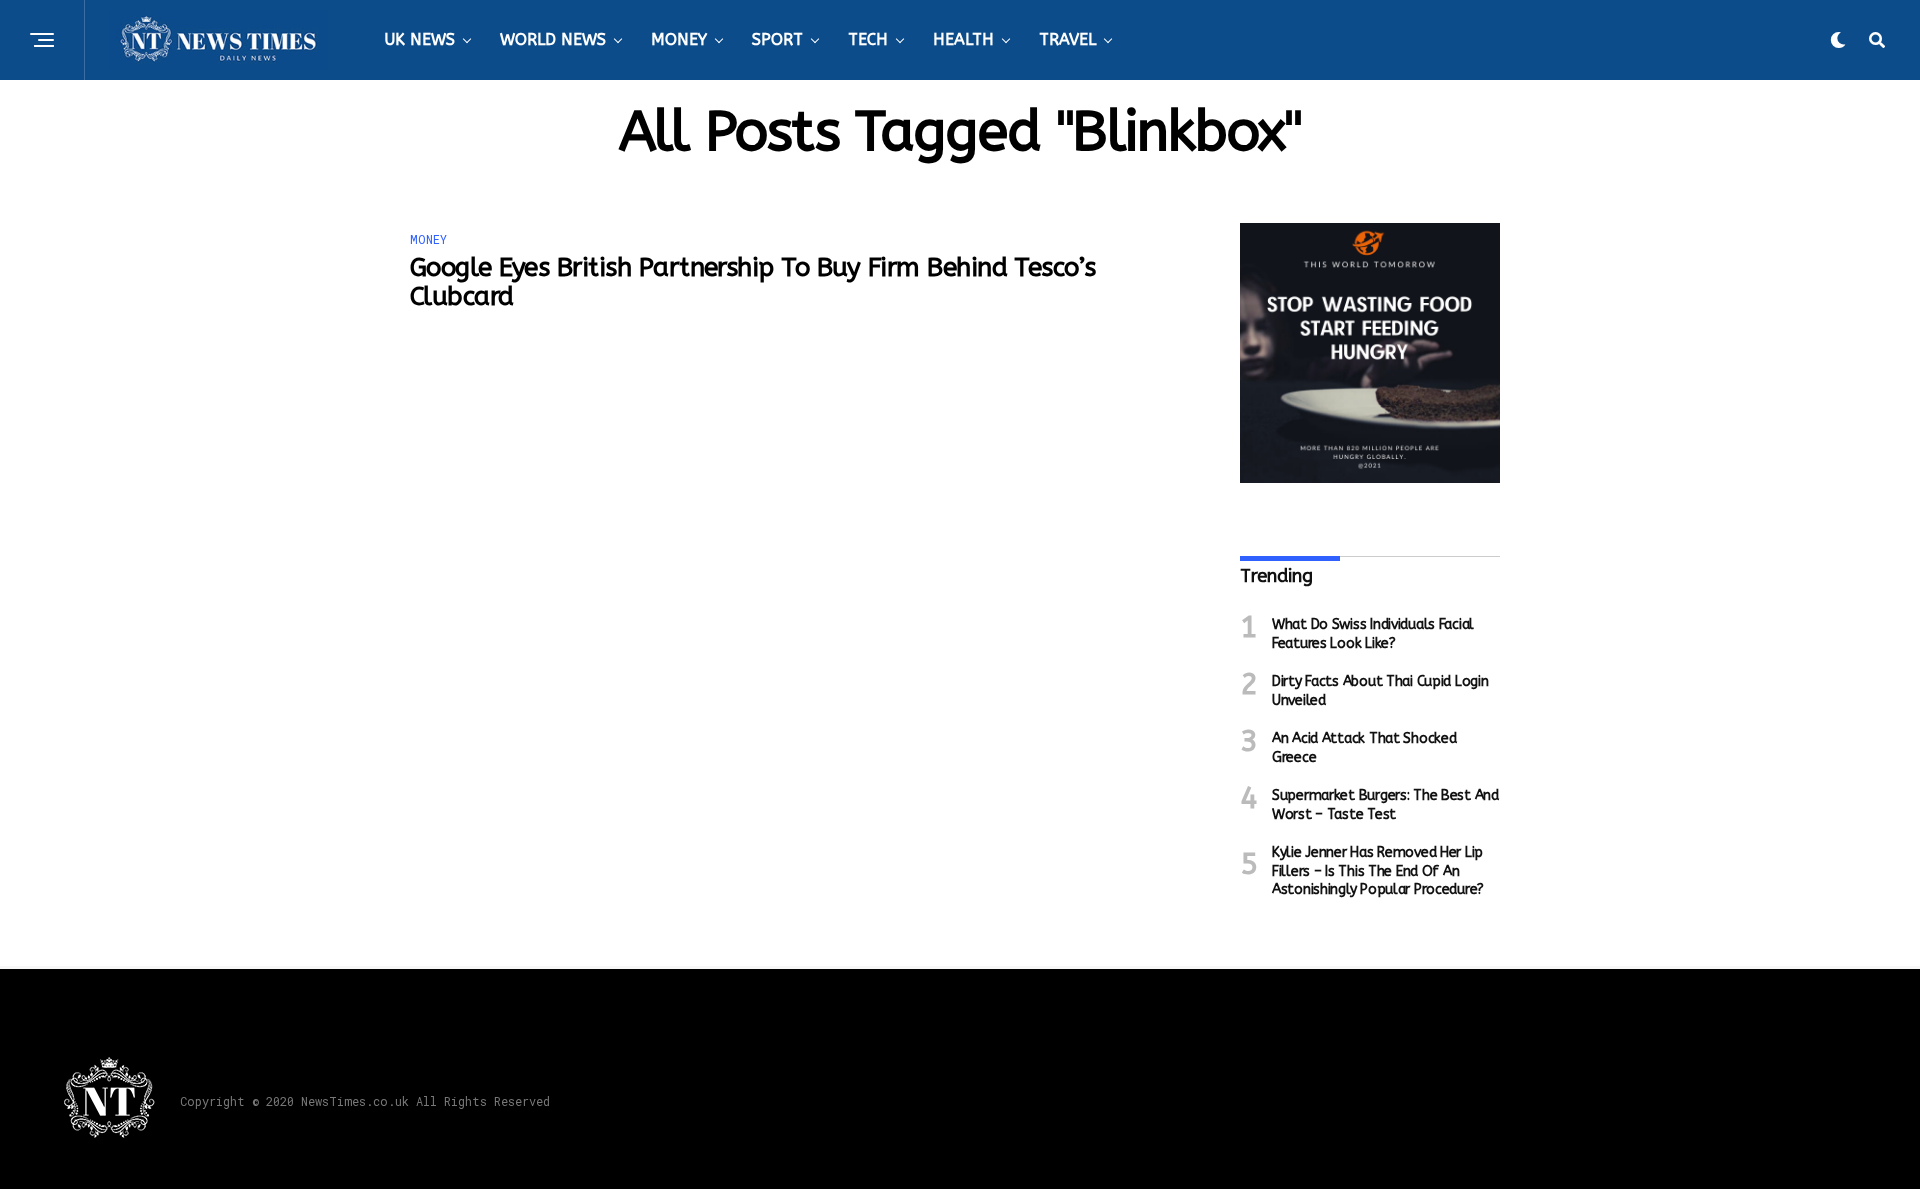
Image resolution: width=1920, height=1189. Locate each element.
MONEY (679, 39)
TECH (868, 39)
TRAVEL (1067, 39)
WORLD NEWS (553, 39)
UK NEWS (419, 39)
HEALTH (963, 39)
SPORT (777, 39)
